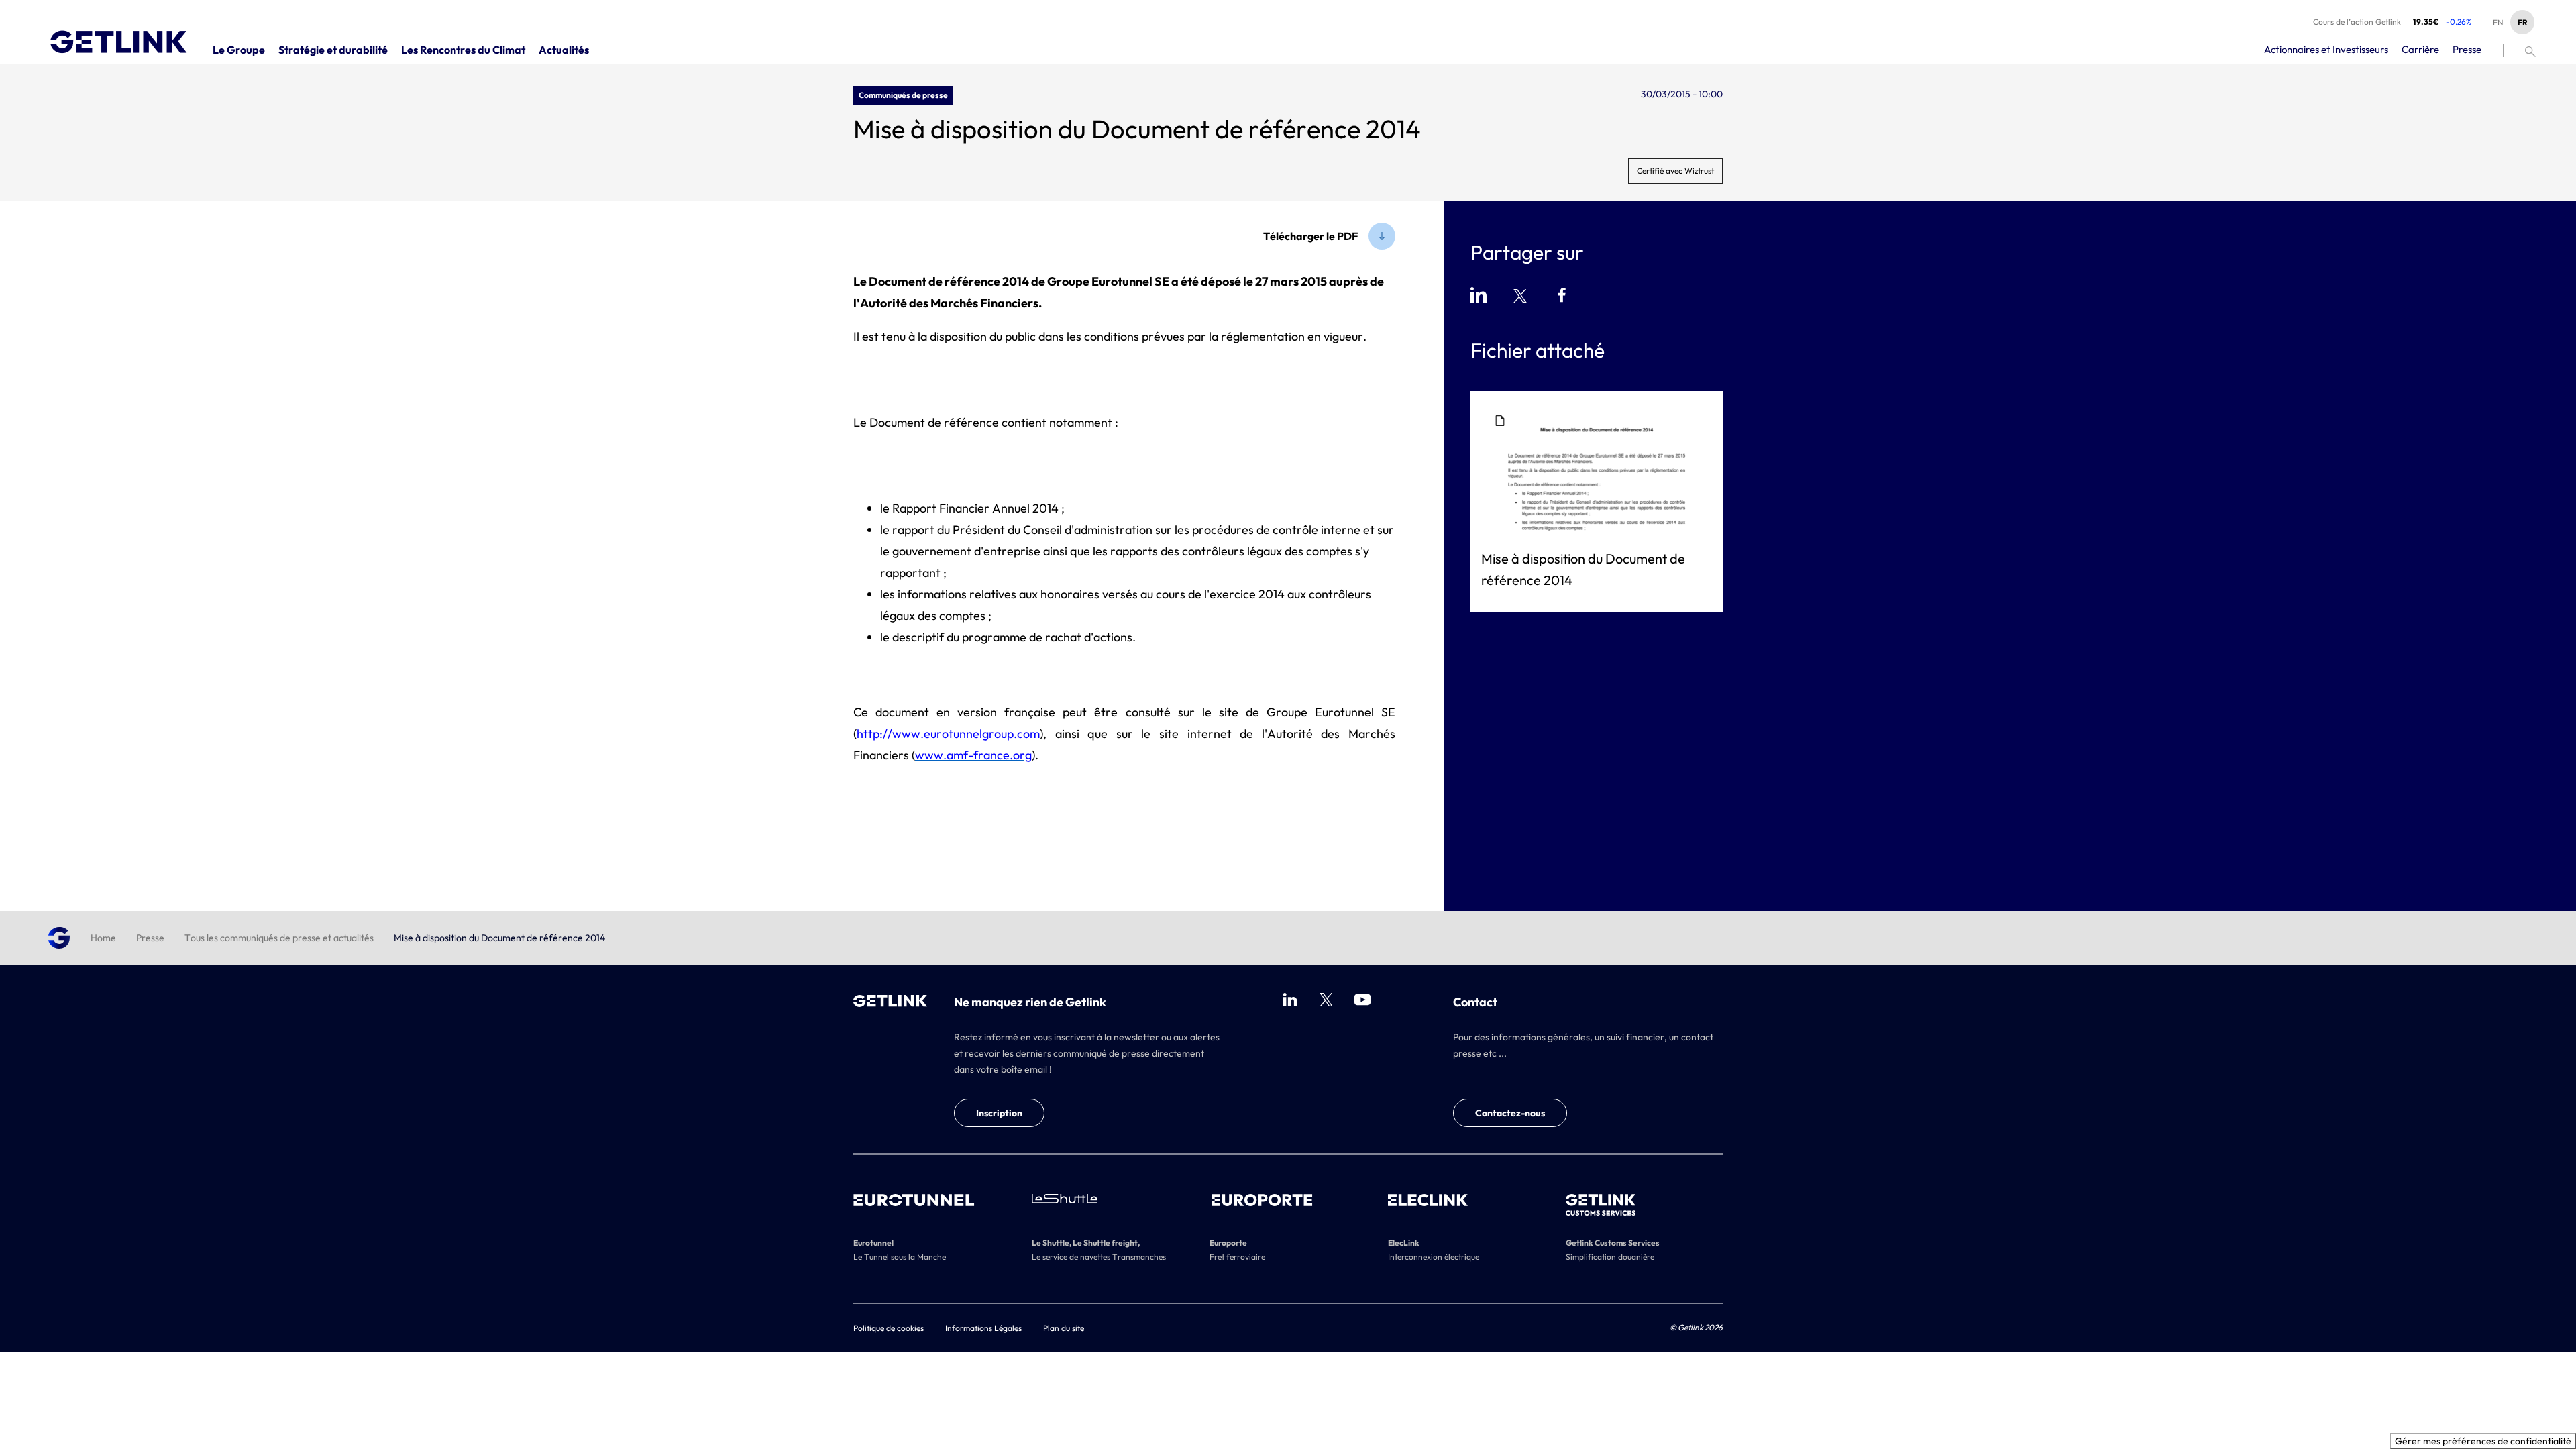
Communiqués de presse (903, 95)
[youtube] (1362, 1000)
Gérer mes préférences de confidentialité (2483, 1441)
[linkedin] (1290, 1000)
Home (103, 938)
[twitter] (1326, 1000)
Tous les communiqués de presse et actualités (279, 938)
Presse (150, 938)
